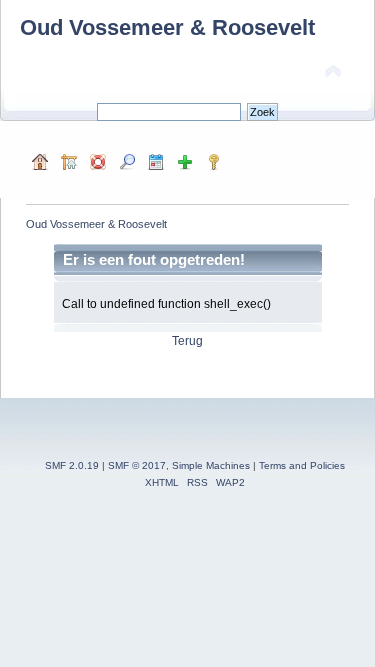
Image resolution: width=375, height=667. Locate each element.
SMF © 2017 (137, 465)
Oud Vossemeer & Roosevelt (167, 27)
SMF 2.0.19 (72, 465)
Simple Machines (211, 465)
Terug (187, 341)
